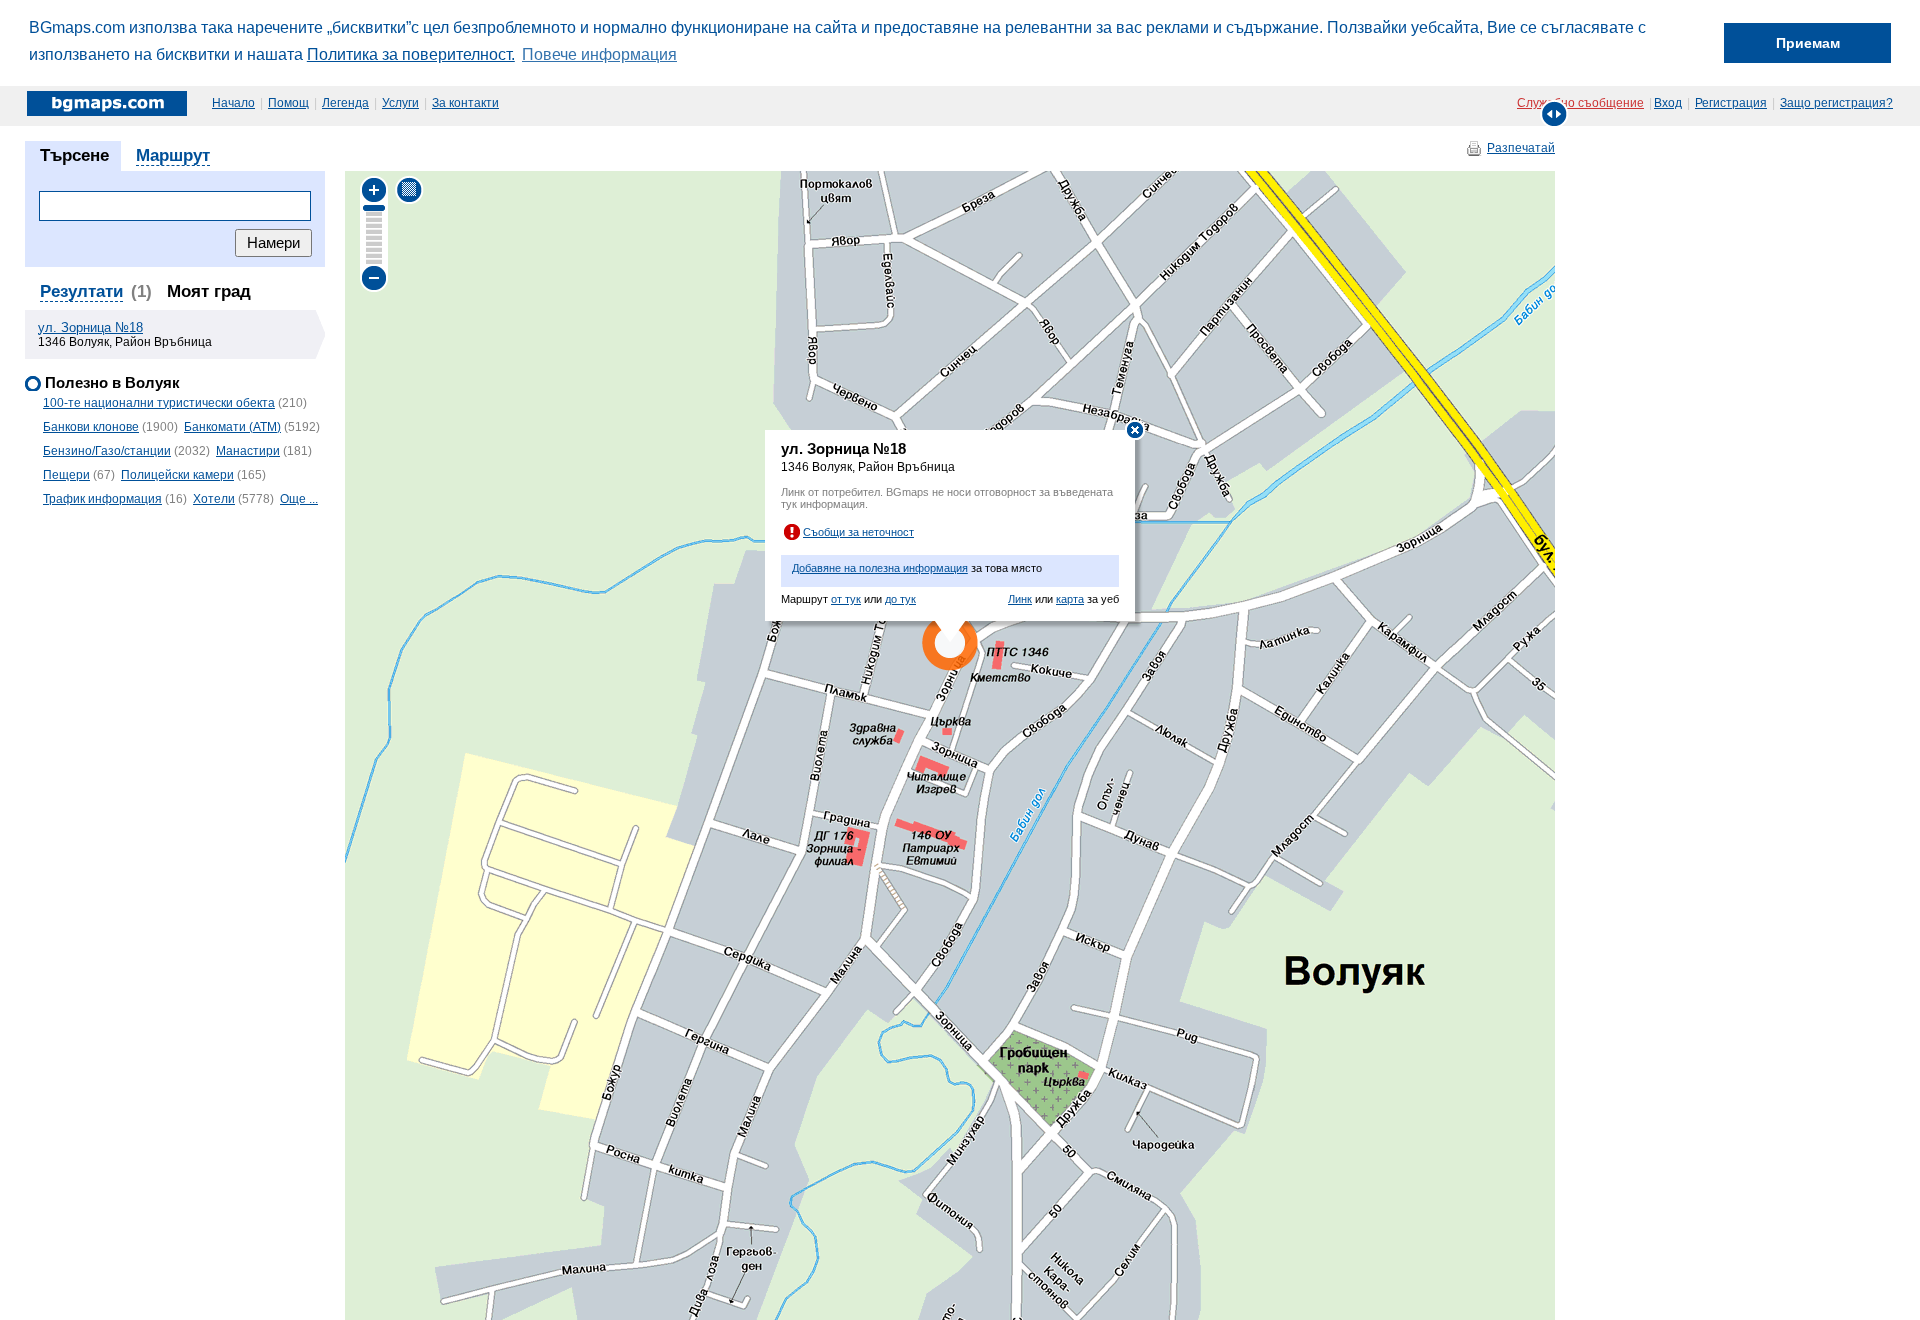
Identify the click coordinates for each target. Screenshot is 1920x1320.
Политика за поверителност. (411, 54)
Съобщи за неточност (858, 532)
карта (1070, 599)
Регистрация (1731, 103)
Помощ (288, 103)
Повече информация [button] (599, 54)
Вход (1668, 103)
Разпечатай (1521, 148)
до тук (900, 599)
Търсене (74, 155)
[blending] (409, 189)
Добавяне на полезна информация (880, 568)
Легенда (345, 103)
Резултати (81, 291)
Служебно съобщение (1580, 103)
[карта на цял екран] (1554, 113)
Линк (1020, 599)
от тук (846, 599)
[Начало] (108, 103)
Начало (233, 103)
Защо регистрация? (1836, 103)
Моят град (209, 291)
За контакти (465, 103)
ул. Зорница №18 (90, 327)
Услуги (400, 103)
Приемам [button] (1808, 43)
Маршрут (173, 155)
